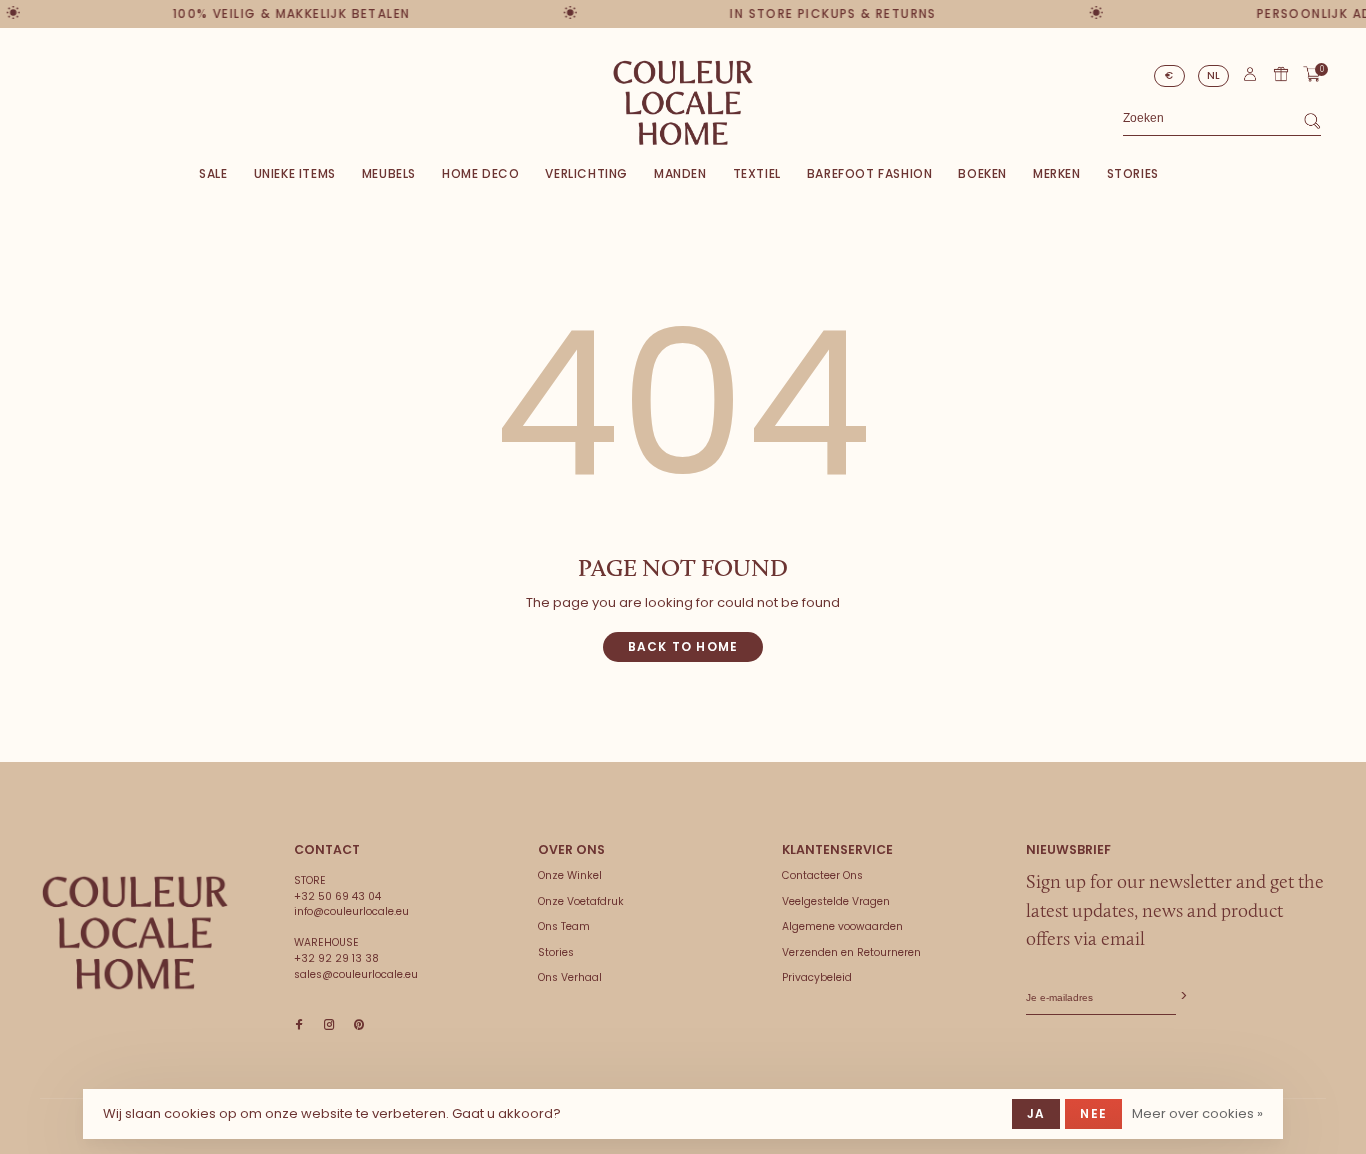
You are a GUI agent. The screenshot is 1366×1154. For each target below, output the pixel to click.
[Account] (1250, 78)
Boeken (982, 173)
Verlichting (586, 173)
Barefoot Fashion (870, 173)
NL (1214, 75)
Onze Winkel (570, 875)
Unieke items (295, 173)
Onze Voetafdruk (581, 901)
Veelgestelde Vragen (836, 901)
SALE (213, 173)
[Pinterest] (359, 1025)
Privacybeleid (817, 977)
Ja (1036, 1113)
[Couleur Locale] (135, 933)
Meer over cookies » (1197, 1113)
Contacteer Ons (822, 875)
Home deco (480, 173)
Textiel (757, 173)
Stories (1133, 173)
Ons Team (564, 926)
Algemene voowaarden (842, 926)
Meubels (389, 173)
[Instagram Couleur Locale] (329, 1025)
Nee (1093, 1113)
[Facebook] (299, 1025)
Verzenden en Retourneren (851, 952)
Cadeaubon (1281, 74)
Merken (1057, 173)
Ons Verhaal (570, 977)
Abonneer (1182, 996)
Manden (680, 173)
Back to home (683, 646)
